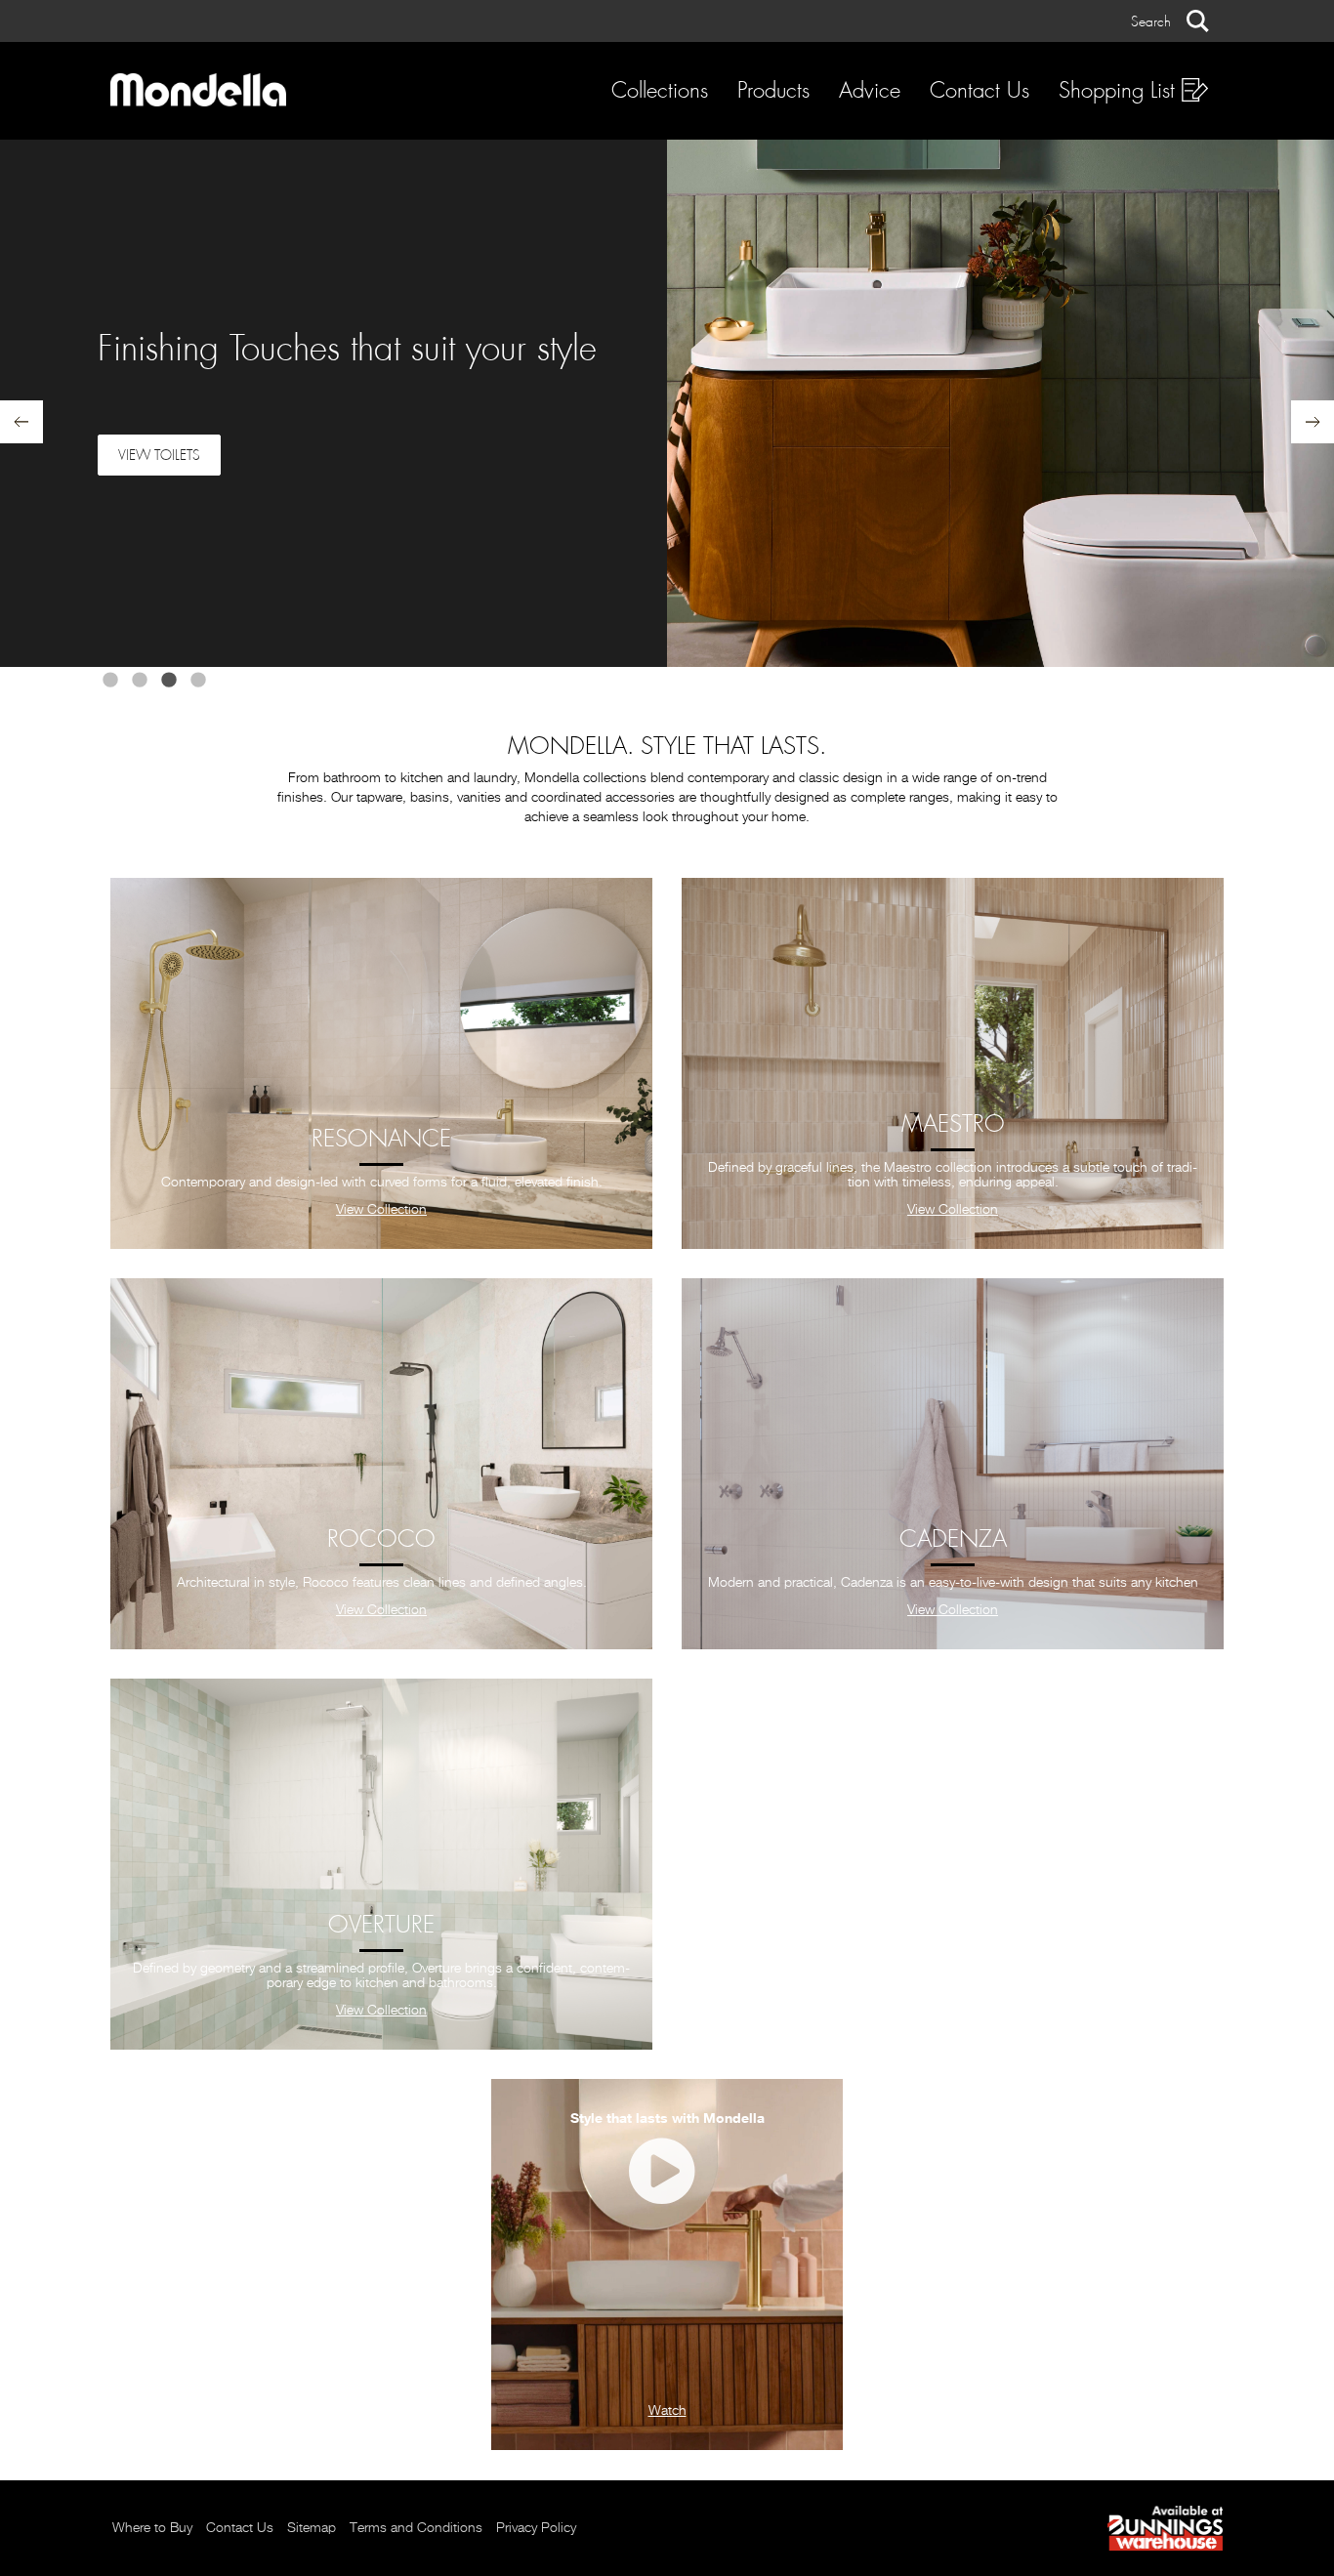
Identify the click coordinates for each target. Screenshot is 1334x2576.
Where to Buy (152, 2528)
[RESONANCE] (381, 1063)
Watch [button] (667, 2411)
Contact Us (980, 91)
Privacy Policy (536, 2528)
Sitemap (312, 2528)
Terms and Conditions (416, 2528)
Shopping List (1120, 91)
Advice (870, 91)
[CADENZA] (953, 1464)
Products (773, 91)
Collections (660, 91)
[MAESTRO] (953, 1063)
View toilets (159, 455)
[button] (1170, 21)
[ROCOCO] (381, 1464)
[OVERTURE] (381, 1864)
